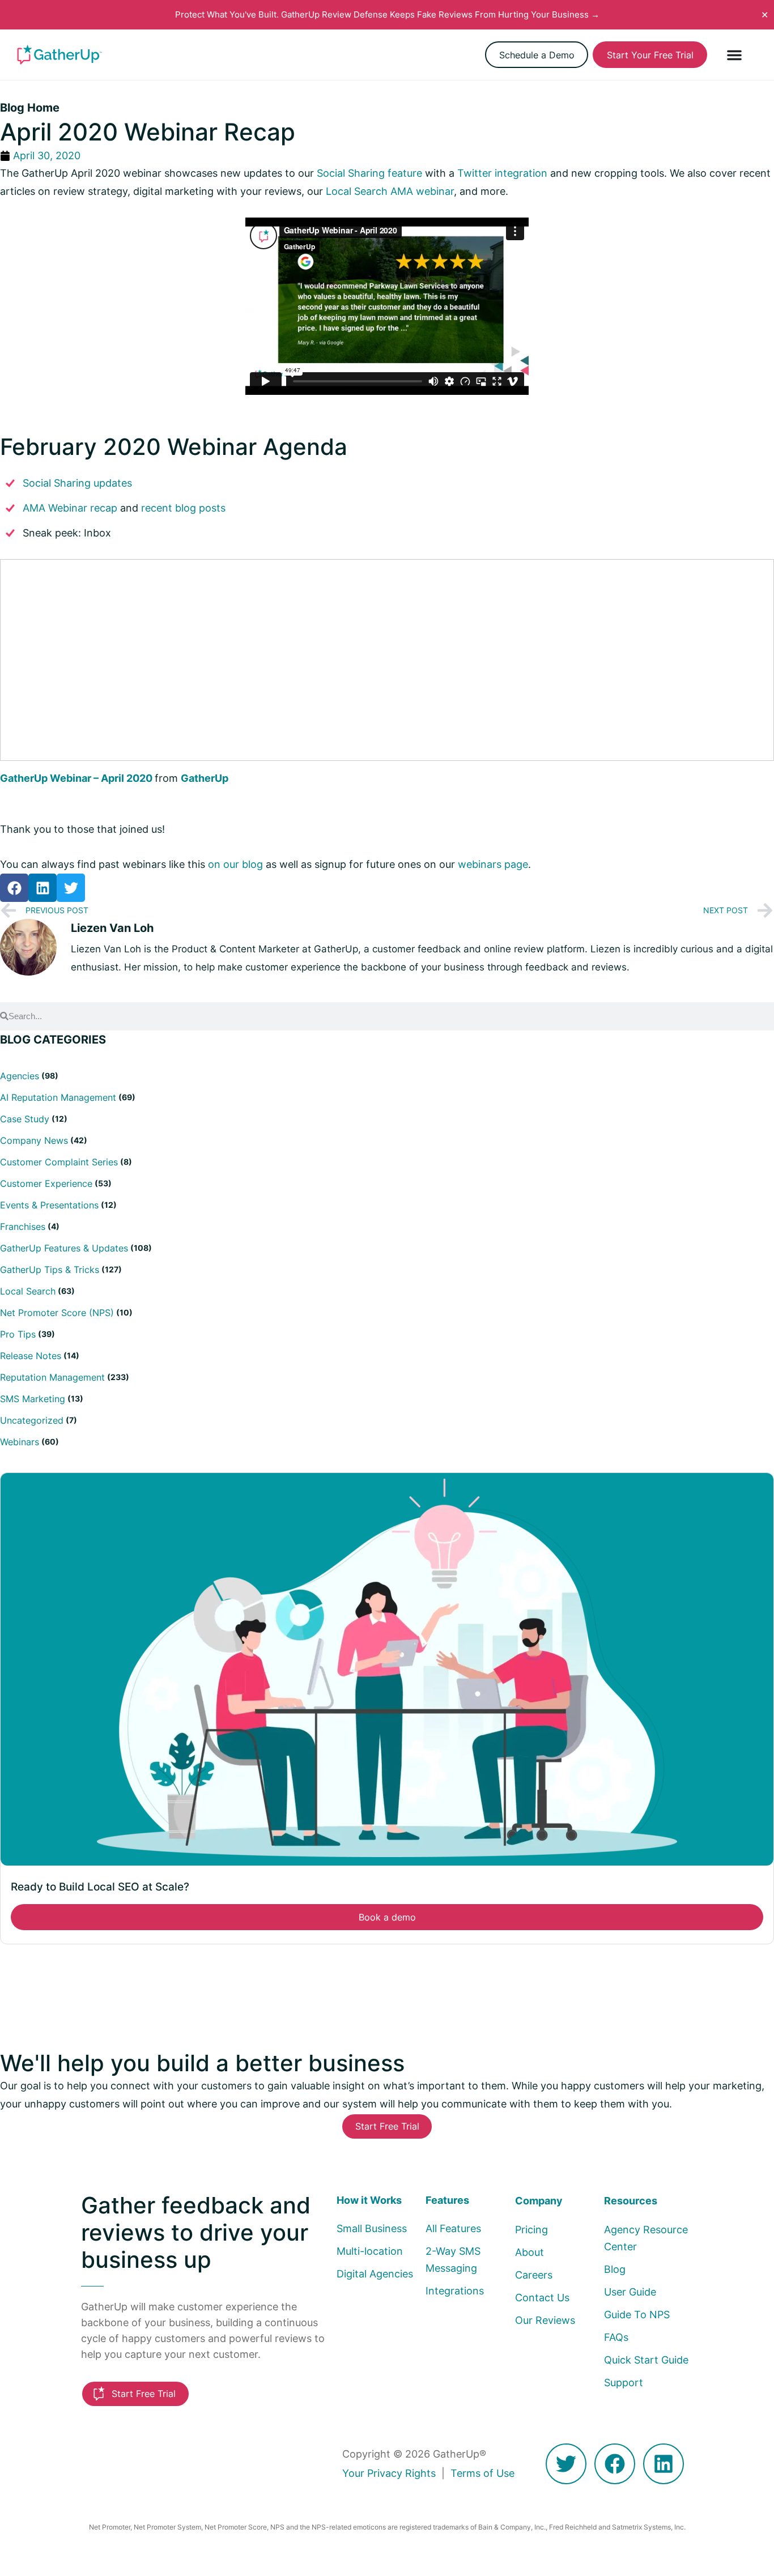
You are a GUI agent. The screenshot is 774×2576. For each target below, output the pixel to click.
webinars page (493, 864)
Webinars (20, 1442)
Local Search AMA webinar (390, 191)
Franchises (23, 1227)
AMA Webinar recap (70, 508)
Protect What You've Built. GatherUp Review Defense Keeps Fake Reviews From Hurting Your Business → (387, 14)
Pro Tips (18, 1334)
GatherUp (205, 778)
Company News (34, 1140)
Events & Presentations (49, 1205)
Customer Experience (46, 1183)
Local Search (28, 1291)
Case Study (25, 1119)
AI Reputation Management (58, 1097)
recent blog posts (183, 508)
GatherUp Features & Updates (64, 1248)
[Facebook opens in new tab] (615, 2464)
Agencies (20, 1076)
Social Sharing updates (77, 483)
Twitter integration (502, 173)
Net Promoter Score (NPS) (57, 1313)
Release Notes (31, 1356)
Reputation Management (52, 1377)
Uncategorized (32, 1420)
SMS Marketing (33, 1399)
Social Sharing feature (369, 173)
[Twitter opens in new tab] (566, 2464)
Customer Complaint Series (59, 1162)
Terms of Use (482, 2473)
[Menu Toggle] (734, 55)
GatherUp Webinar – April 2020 (76, 778)
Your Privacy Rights (389, 2473)
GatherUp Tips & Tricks (50, 1270)
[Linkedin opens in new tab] (664, 2464)
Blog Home (30, 108)
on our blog (235, 864)
